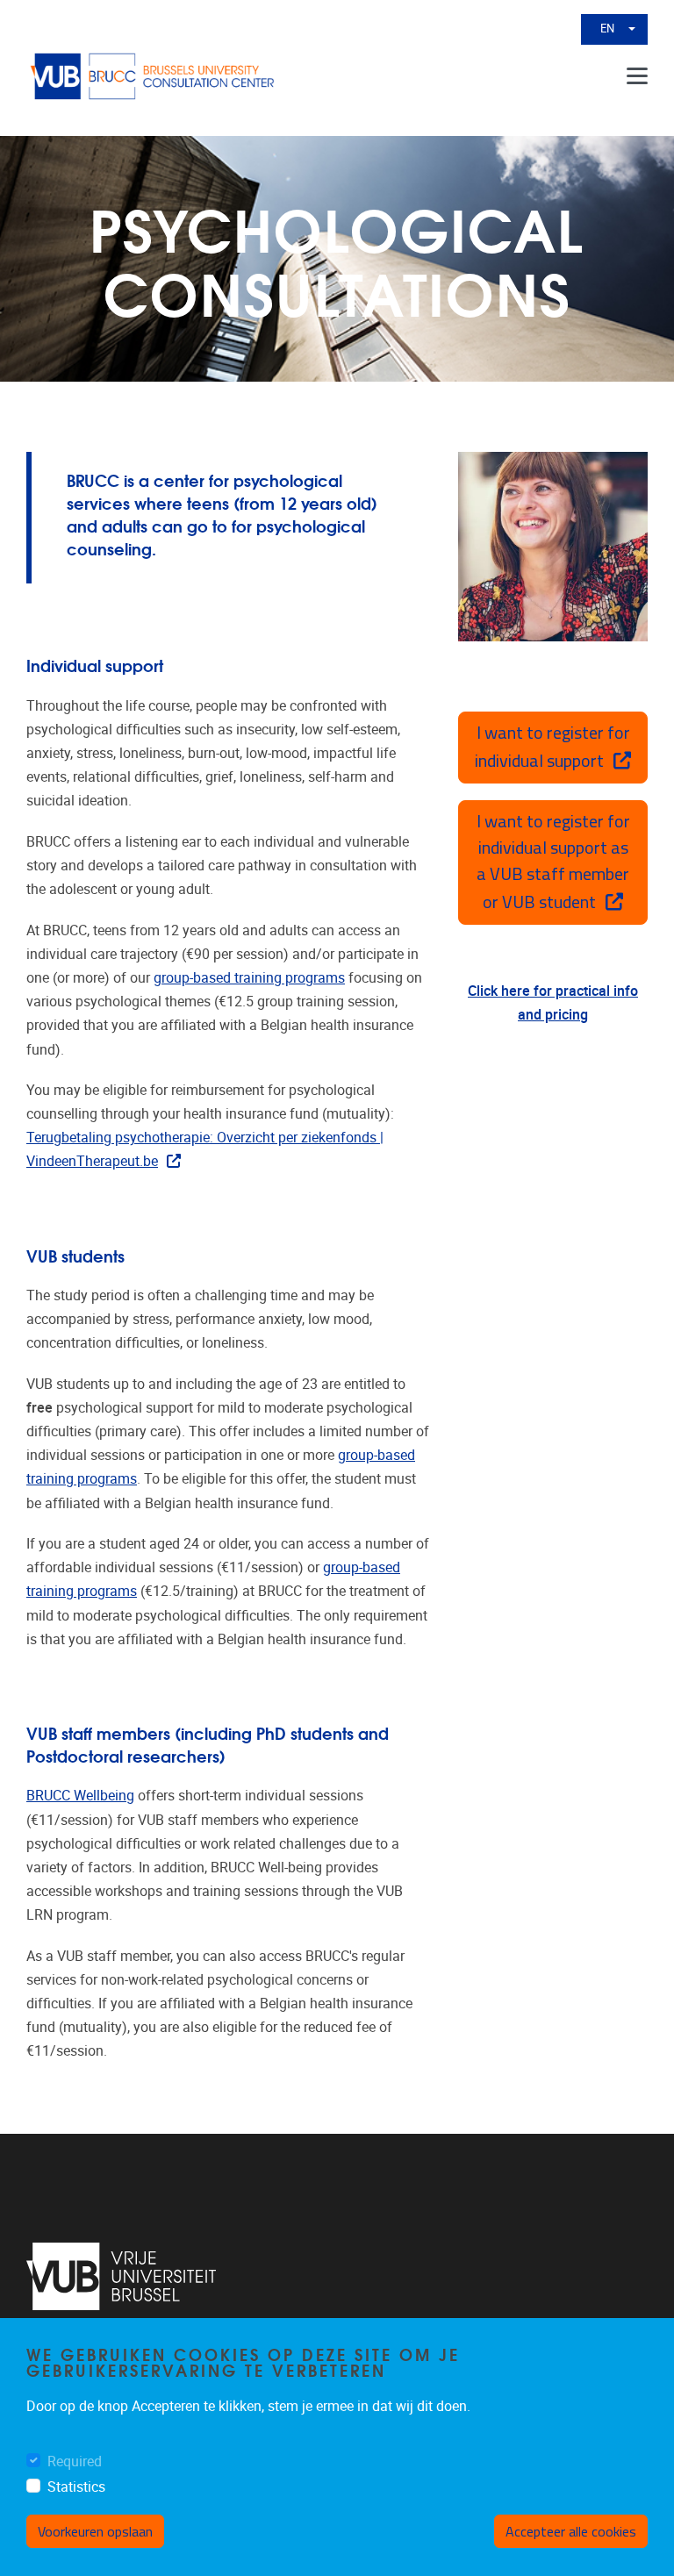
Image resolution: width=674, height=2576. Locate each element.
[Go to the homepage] (154, 76)
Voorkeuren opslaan (95, 2531)
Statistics (76, 2487)
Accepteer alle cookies (571, 2531)
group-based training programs (249, 978)
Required (75, 2462)
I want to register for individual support (552, 746)
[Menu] (637, 76)
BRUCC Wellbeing (80, 1796)
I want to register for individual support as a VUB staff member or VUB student (553, 861)
